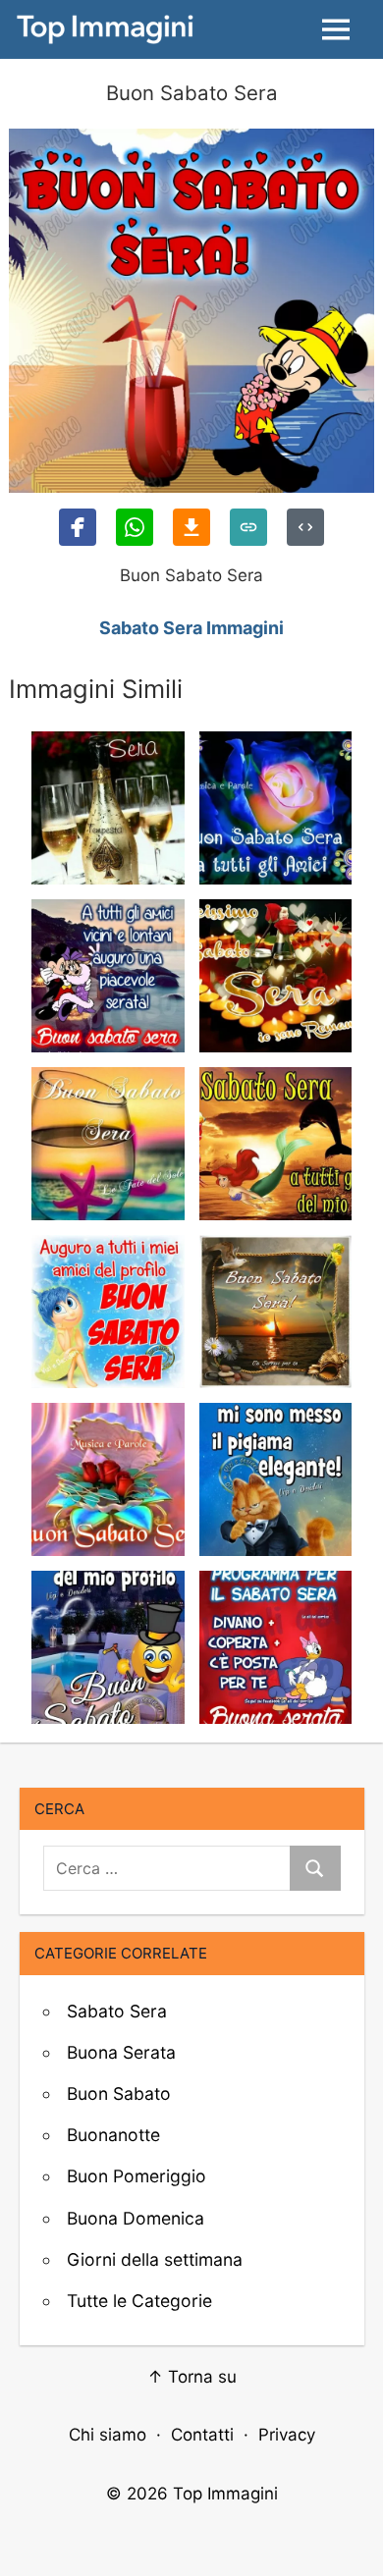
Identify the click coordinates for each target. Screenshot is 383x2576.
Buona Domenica (136, 2218)
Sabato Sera (117, 2011)
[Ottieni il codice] (305, 527)
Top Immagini (225, 2494)
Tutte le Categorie (139, 2301)
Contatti (202, 2435)
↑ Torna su (192, 2377)
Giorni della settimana (155, 2259)
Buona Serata (121, 2052)
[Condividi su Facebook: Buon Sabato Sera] (78, 527)
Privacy (287, 2435)
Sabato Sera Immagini (191, 628)
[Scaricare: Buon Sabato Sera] (191, 527)
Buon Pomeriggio (137, 2176)
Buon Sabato (119, 2093)
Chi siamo (108, 2435)
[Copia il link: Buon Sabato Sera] (248, 527)
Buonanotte (113, 2135)
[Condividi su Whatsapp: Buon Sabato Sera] (135, 527)
